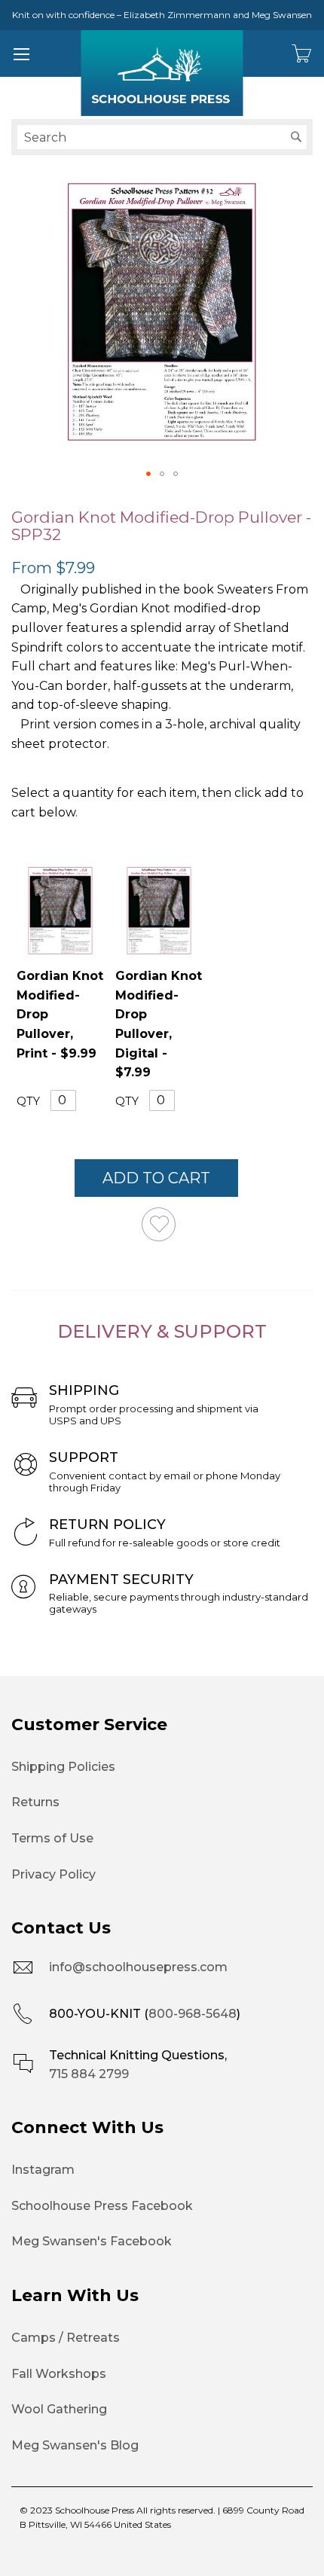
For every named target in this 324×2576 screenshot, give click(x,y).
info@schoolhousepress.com (138, 1967)
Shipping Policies (63, 1767)
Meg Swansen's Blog (75, 2445)
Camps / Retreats (66, 2338)
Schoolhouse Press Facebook (102, 2206)
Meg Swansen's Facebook (92, 2241)
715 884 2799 (89, 2074)
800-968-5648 (193, 2014)
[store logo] (162, 73)
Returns (35, 1802)
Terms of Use (52, 1838)
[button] (148, 474)
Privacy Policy (53, 1874)
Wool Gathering (59, 2409)
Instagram (43, 2170)
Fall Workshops (59, 2374)
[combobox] (162, 137)
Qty (28, 1100)
